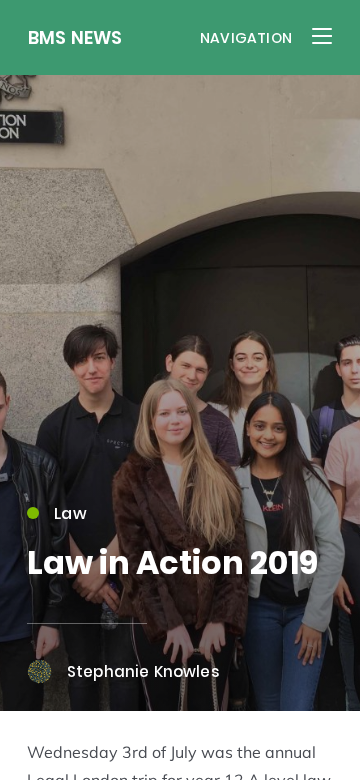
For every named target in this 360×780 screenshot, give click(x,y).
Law (70, 513)
